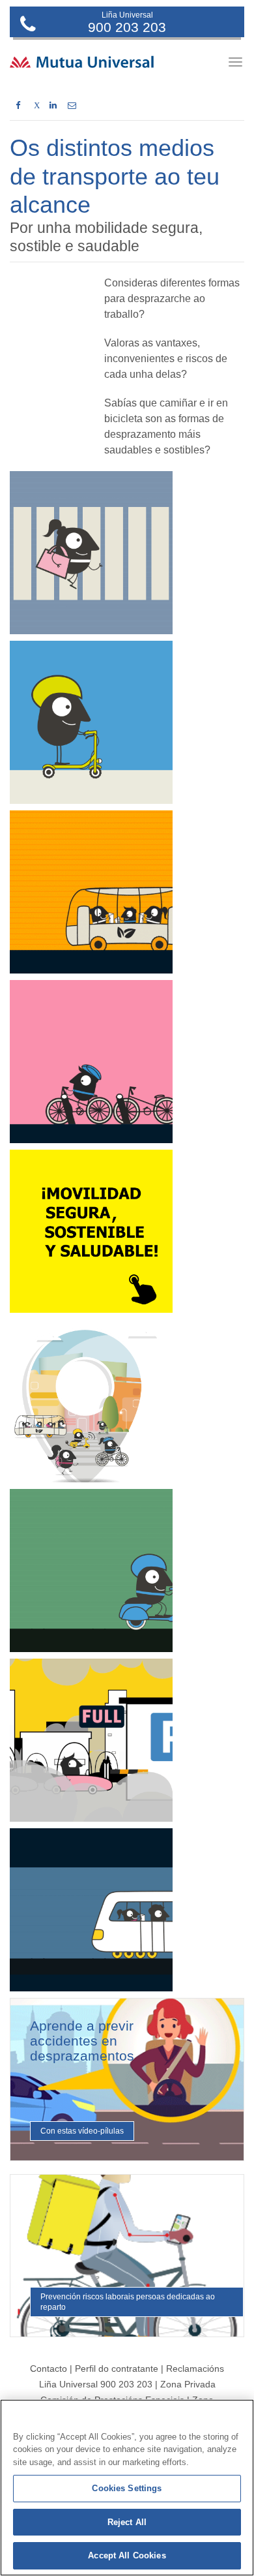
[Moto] (91, 1571)
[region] (127, 2488)
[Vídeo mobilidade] (91, 1401)
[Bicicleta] (91, 1062)
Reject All (127, 2522)
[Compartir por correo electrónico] (72, 106)
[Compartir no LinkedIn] (53, 106)
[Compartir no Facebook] (18, 106)
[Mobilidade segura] (91, 1231)
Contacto (49, 2369)
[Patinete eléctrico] (91, 722)
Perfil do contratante (118, 2369)
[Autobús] (91, 892)
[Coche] (91, 1740)
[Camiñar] (91, 553)
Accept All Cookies (127, 2555)
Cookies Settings (127, 2488)
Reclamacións (195, 2369)
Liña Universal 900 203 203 (96, 2384)
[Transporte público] (91, 1910)
